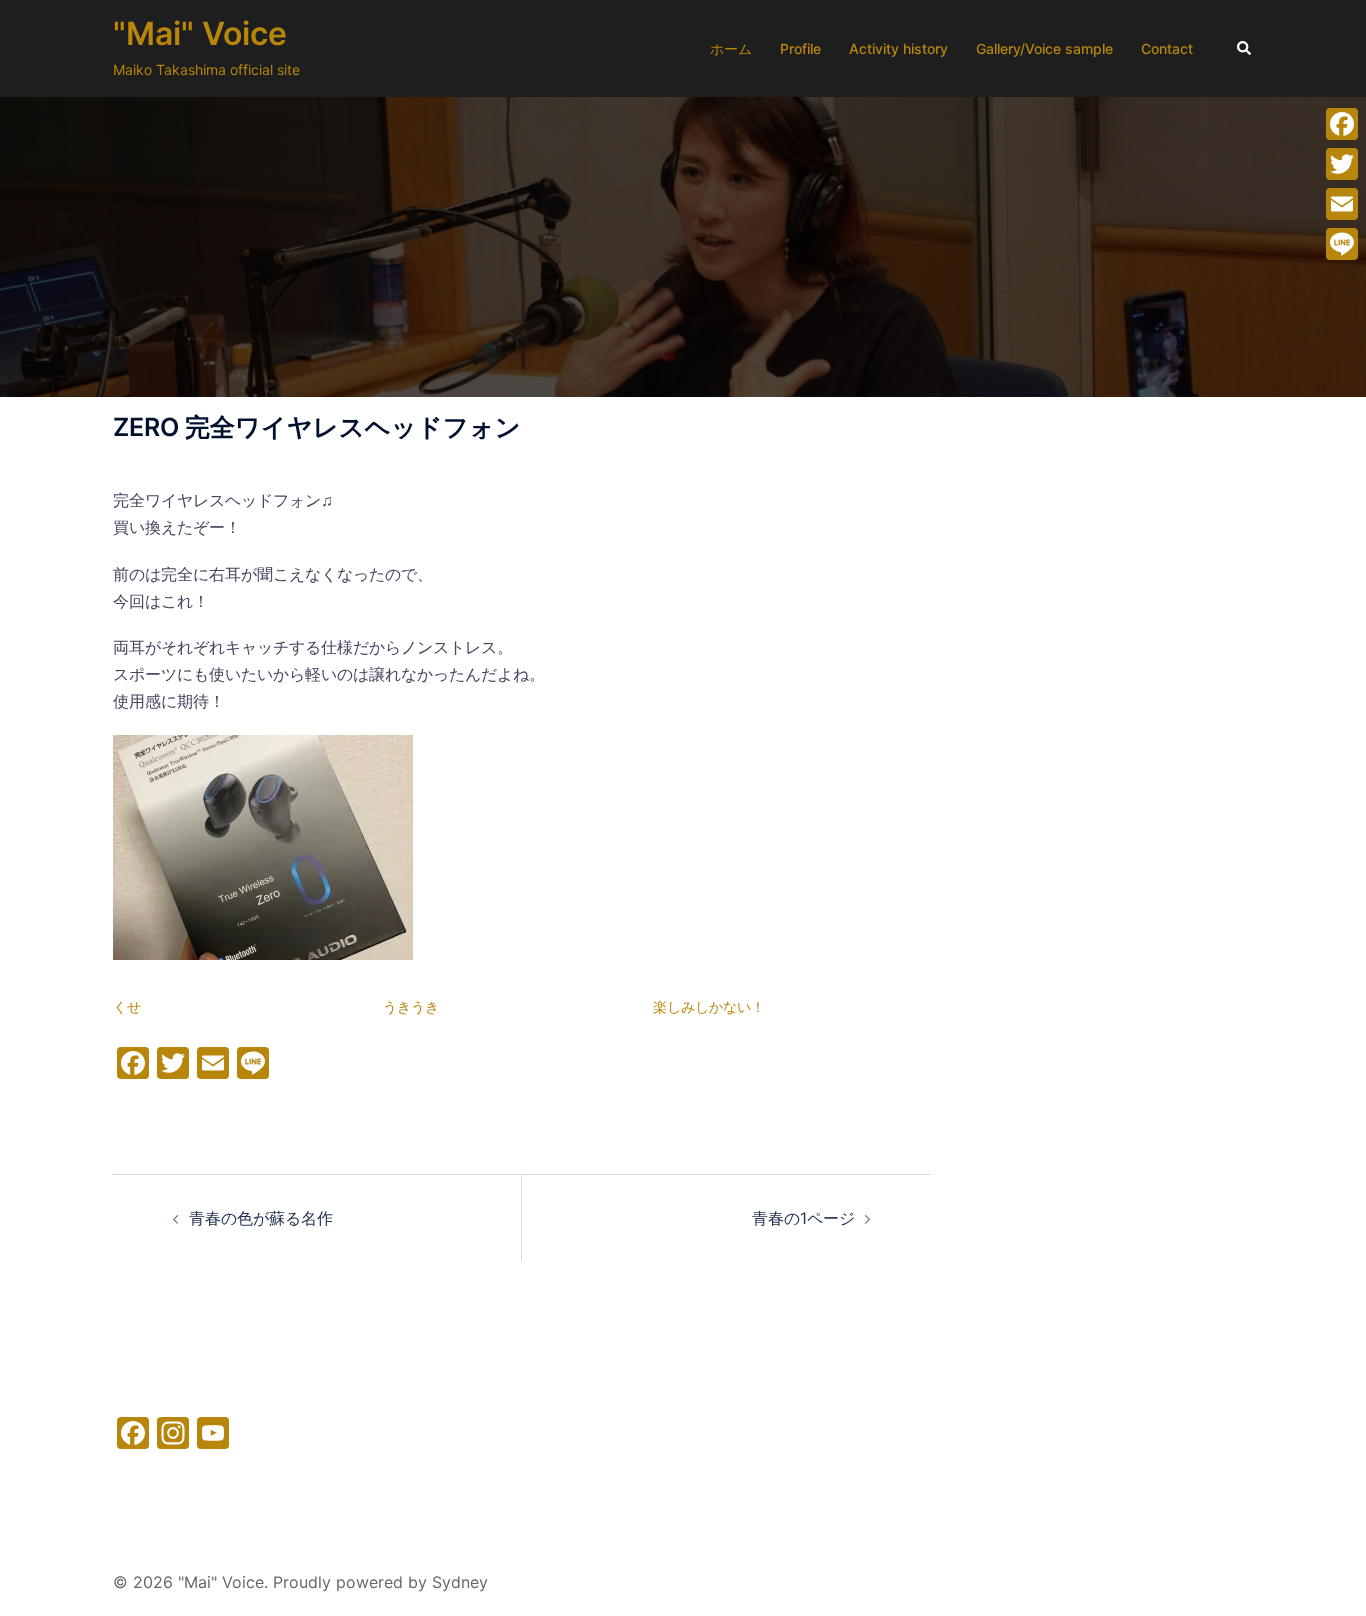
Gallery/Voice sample (1044, 48)
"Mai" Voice (200, 33)
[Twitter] (1342, 164)
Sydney (460, 1582)
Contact (1167, 48)
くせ (127, 1006)
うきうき (411, 1006)
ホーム (731, 48)
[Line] (1342, 244)
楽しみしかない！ (709, 1006)
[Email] (1342, 204)
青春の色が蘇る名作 (261, 1218)
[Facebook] (1342, 124)
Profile (800, 48)
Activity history (898, 48)
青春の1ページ (803, 1218)
